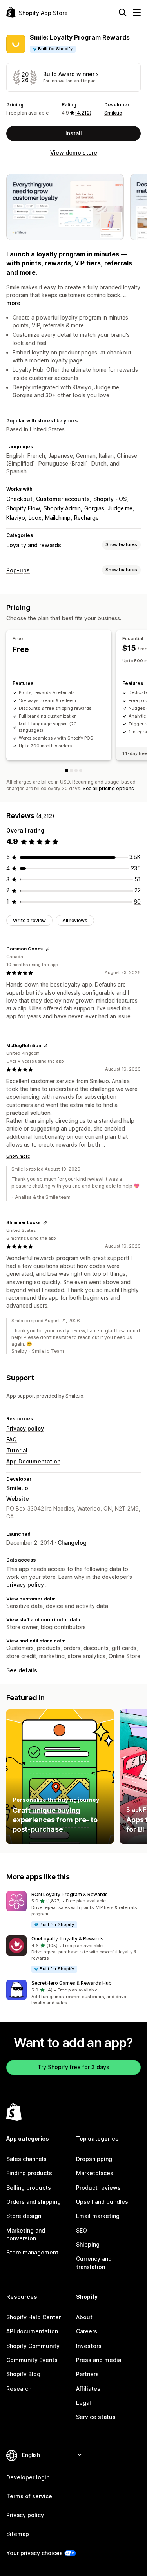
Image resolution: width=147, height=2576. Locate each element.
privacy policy (25, 1585)
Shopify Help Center (34, 2317)
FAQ (12, 1439)
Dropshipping (94, 2159)
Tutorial (17, 1450)
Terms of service (29, 2496)
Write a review (29, 920)
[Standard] (76, 771)
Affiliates (88, 2389)
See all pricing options (108, 788)
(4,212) (83, 113)
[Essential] (71, 771)
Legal (83, 2403)
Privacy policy (25, 1428)
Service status (96, 2417)
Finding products (29, 2173)
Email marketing (98, 2216)
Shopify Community (33, 2346)
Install (74, 133)
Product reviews (98, 2188)
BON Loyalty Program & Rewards (70, 1894)
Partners (87, 2374)
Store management (32, 2252)
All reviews (75, 920)
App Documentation (33, 1461)
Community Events (32, 2360)
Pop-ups (18, 570)
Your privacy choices (34, 2553)
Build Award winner (69, 74)
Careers (87, 2331)
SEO (82, 2230)
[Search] (123, 13)
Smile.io (113, 113)
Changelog (72, 1543)
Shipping (88, 2244)
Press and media (99, 2360)
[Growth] (81, 771)
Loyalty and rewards (34, 545)
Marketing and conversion (26, 2234)
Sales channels (26, 2159)
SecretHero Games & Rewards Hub (72, 1983)
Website (18, 1499)
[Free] (67, 771)
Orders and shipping (34, 2202)
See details (22, 1670)
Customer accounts (63, 499)
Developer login (28, 2477)
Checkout (19, 499)
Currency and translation (94, 2263)
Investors (89, 2346)
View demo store (74, 153)
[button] (73, 1910)
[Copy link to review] (47, 949)
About (84, 2317)
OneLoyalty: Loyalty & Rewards (67, 1939)
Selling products (29, 2188)
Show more (18, 1156)
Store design (24, 2216)
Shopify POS (110, 499)
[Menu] (137, 13)
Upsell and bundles (102, 2202)
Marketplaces (95, 2173)
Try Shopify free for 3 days (73, 2067)
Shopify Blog (23, 2374)
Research (19, 2389)
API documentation (32, 2331)
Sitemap (18, 2534)
